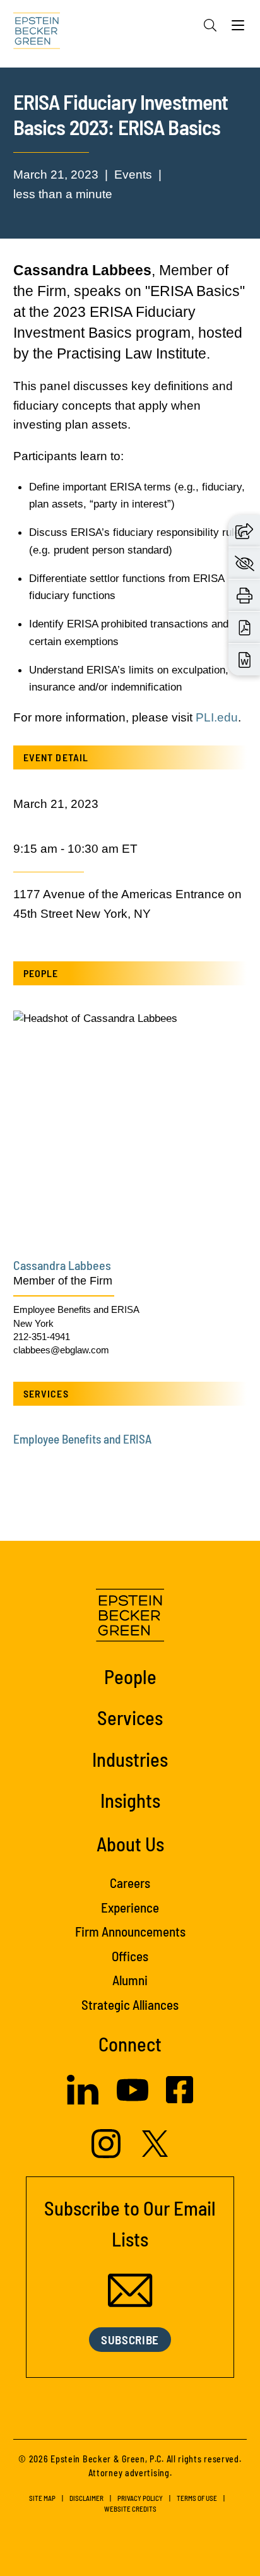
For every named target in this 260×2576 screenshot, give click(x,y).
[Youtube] (133, 2102)
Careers (130, 1883)
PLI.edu (217, 717)
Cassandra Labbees (62, 1265)
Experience (130, 1907)
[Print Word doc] (245, 660)
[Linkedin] (83, 2101)
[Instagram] (108, 2154)
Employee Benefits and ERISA (76, 1309)
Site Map (42, 2498)
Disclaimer (86, 2498)
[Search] (210, 25)
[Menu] (238, 28)
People (130, 1676)
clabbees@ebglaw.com (61, 1350)
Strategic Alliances (130, 2004)
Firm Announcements (130, 1931)
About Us (130, 1843)
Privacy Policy (140, 2498)
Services (130, 1717)
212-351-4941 (42, 1337)
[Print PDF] (245, 627)
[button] (244, 530)
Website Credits (130, 2509)
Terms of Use (197, 2498)
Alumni (130, 1980)
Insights (130, 1800)
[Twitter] (155, 2153)
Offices (130, 1956)
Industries (130, 1759)
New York (33, 1323)
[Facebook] (180, 2099)
